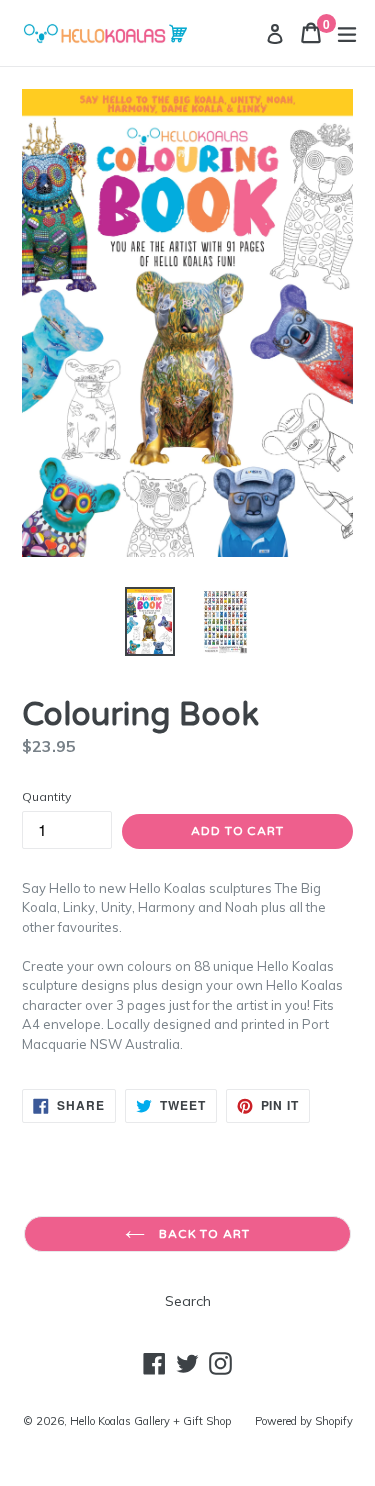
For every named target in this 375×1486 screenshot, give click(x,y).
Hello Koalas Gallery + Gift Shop (150, 1421)
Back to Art (203, 1234)
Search (188, 1301)
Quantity (46, 796)
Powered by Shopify (304, 1421)
